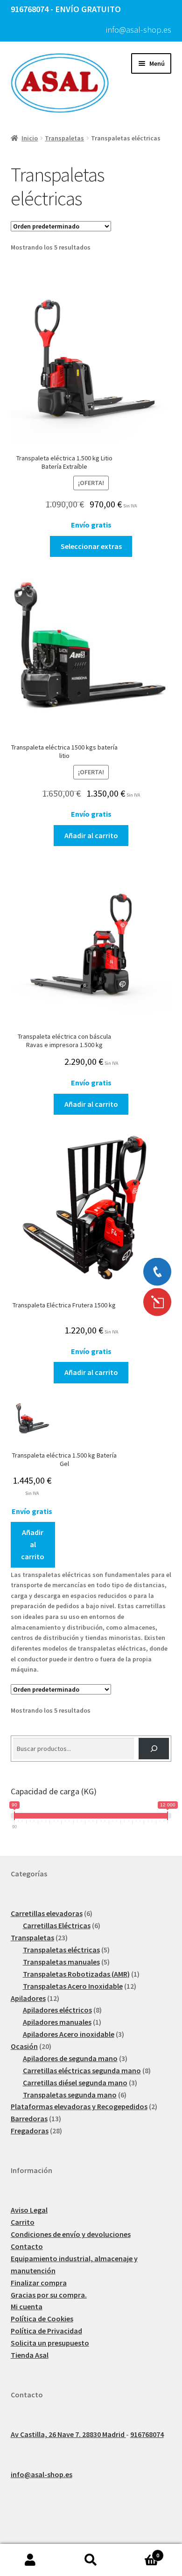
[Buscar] (154, 1749)
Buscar (91, 2560)
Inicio (30, 138)
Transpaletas (64, 138)
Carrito (23, 2222)
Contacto (27, 2246)
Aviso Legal (29, 2210)
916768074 (147, 2434)
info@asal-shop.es (139, 30)
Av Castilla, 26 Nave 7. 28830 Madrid (68, 2434)
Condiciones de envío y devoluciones (71, 2234)
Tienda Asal (30, 2355)
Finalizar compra (39, 2283)
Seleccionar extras (91, 546)
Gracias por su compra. (49, 2295)
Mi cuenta (27, 2306)
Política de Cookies (42, 2319)
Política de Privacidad (46, 2331)
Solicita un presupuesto (50, 2343)
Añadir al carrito (91, 835)
